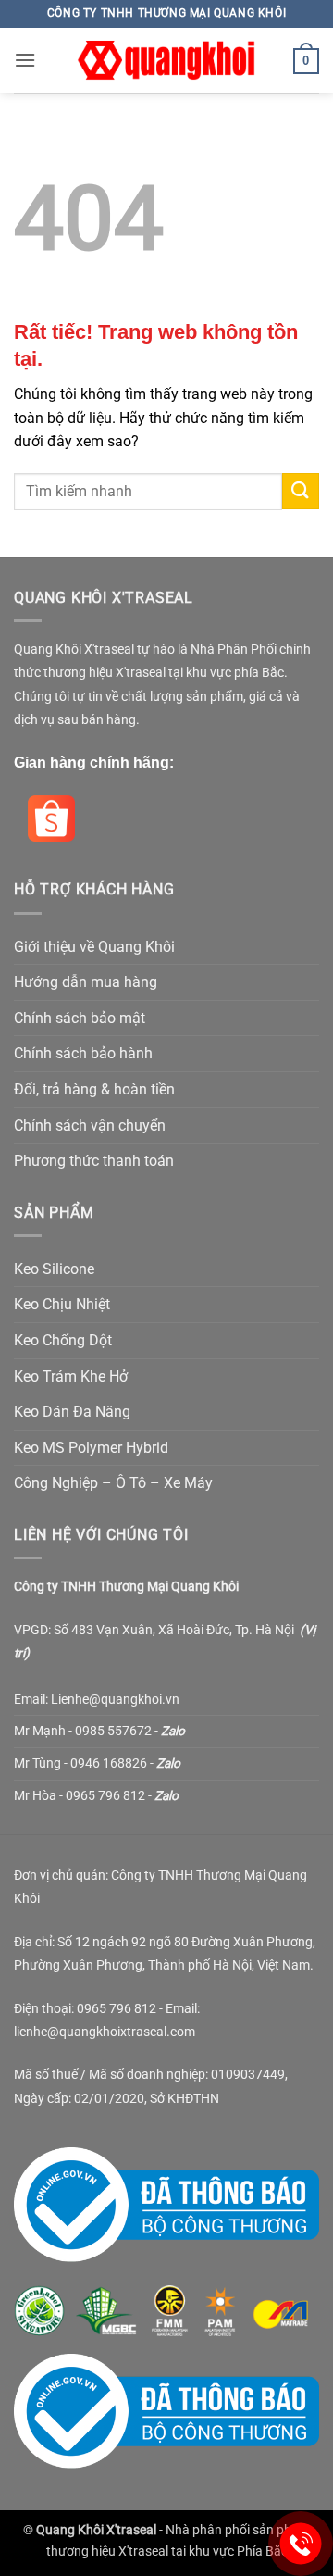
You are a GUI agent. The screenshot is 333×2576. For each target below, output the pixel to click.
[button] (25, 60)
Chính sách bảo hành (83, 1053)
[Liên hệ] (301, 2544)
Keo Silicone (54, 1269)
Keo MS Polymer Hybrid (91, 1448)
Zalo (173, 1731)
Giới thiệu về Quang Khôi (94, 947)
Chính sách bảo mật (80, 1018)
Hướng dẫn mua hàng (86, 982)
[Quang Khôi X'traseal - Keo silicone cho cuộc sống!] (166, 60)
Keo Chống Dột (63, 1340)
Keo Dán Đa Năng (72, 1412)
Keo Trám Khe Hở (71, 1376)
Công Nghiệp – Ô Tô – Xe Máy (113, 1483)
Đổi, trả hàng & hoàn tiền (94, 1089)
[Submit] (301, 491)
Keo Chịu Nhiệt (62, 1304)
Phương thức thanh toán (94, 1161)
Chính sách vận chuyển (90, 1125)
